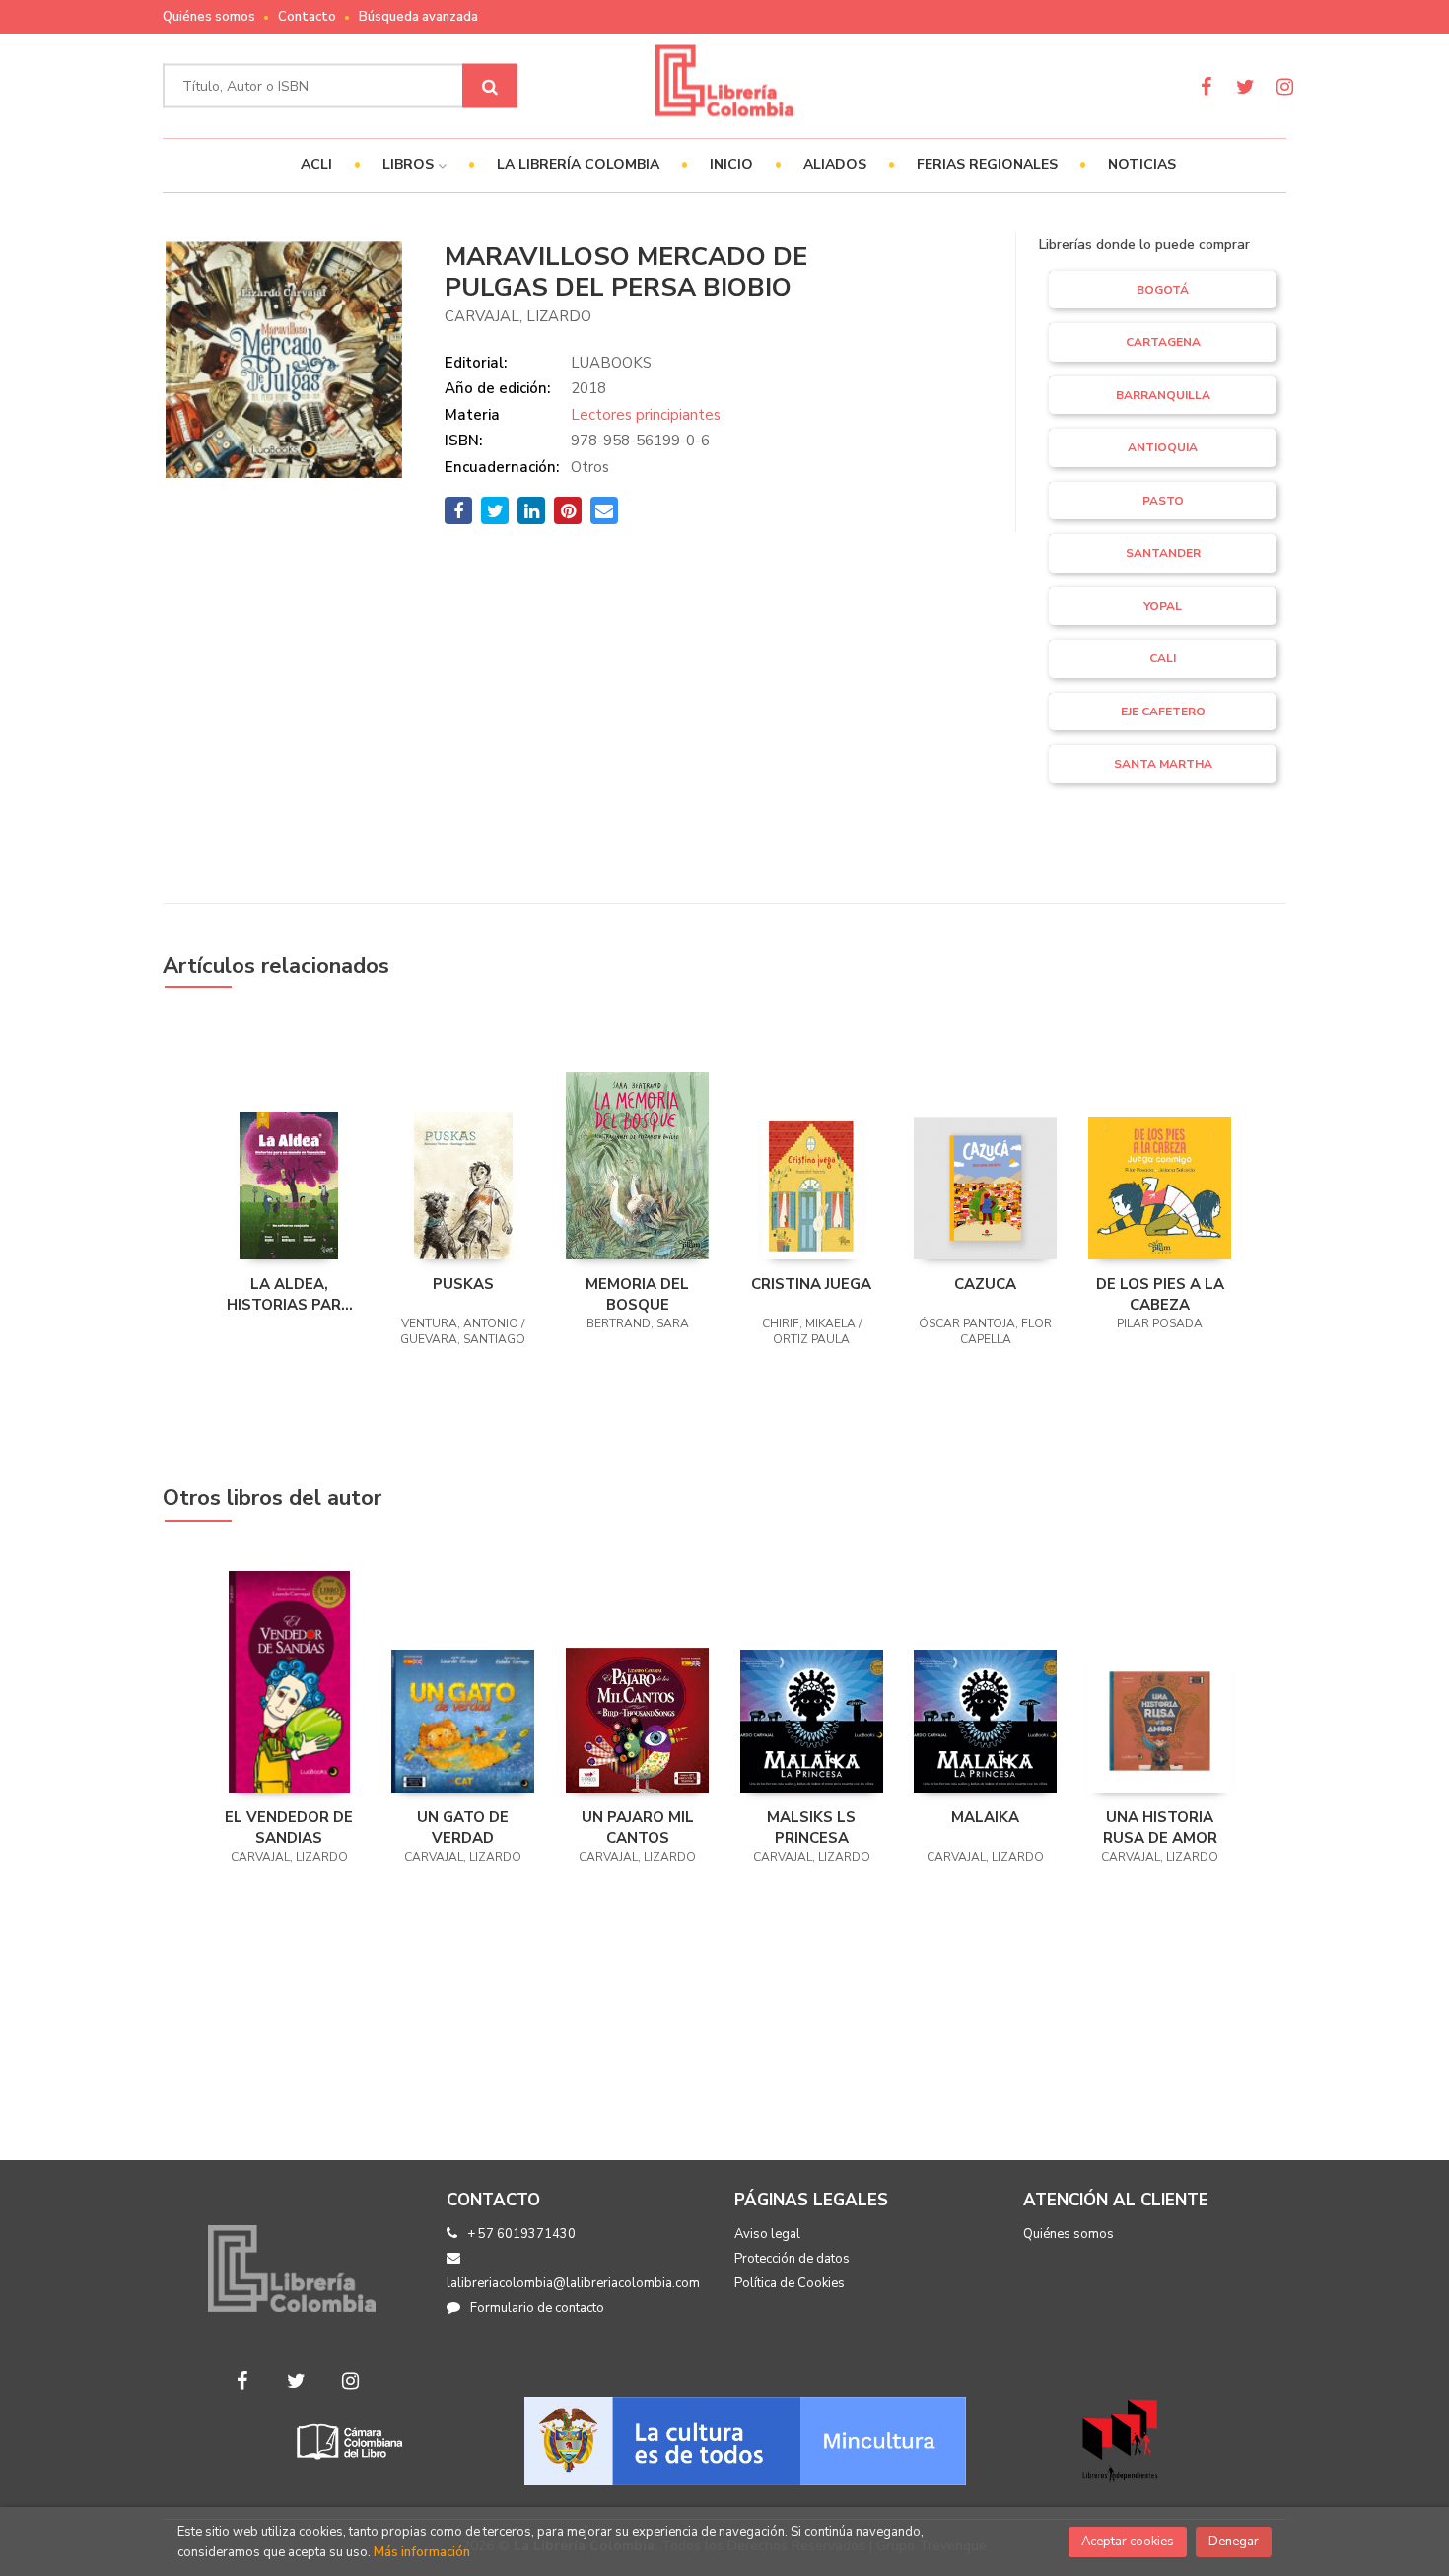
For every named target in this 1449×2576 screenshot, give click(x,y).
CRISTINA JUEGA (811, 1284)
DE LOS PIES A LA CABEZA (1160, 1294)
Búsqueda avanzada (418, 17)
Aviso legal (767, 2234)
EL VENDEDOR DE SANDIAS (289, 1827)
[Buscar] (490, 86)
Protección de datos (792, 2259)
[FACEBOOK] (1206, 86)
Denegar (1234, 2542)
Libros (410, 164)
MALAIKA (985, 1817)
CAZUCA (985, 1284)
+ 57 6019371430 (521, 2234)
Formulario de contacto (537, 2308)
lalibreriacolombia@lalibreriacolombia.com (573, 2283)
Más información (422, 2552)
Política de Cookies (790, 2283)
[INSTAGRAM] (1285, 86)
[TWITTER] (1245, 86)
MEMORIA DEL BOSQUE (637, 1294)
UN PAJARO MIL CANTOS (638, 1827)
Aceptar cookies (1128, 2542)
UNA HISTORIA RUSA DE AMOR (1160, 1827)
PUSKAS (463, 1284)
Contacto (307, 17)
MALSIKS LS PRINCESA (811, 1827)
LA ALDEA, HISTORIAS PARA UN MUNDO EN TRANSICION (289, 1294)
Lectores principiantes (646, 415)
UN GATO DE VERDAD (463, 1827)
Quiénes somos (209, 17)
